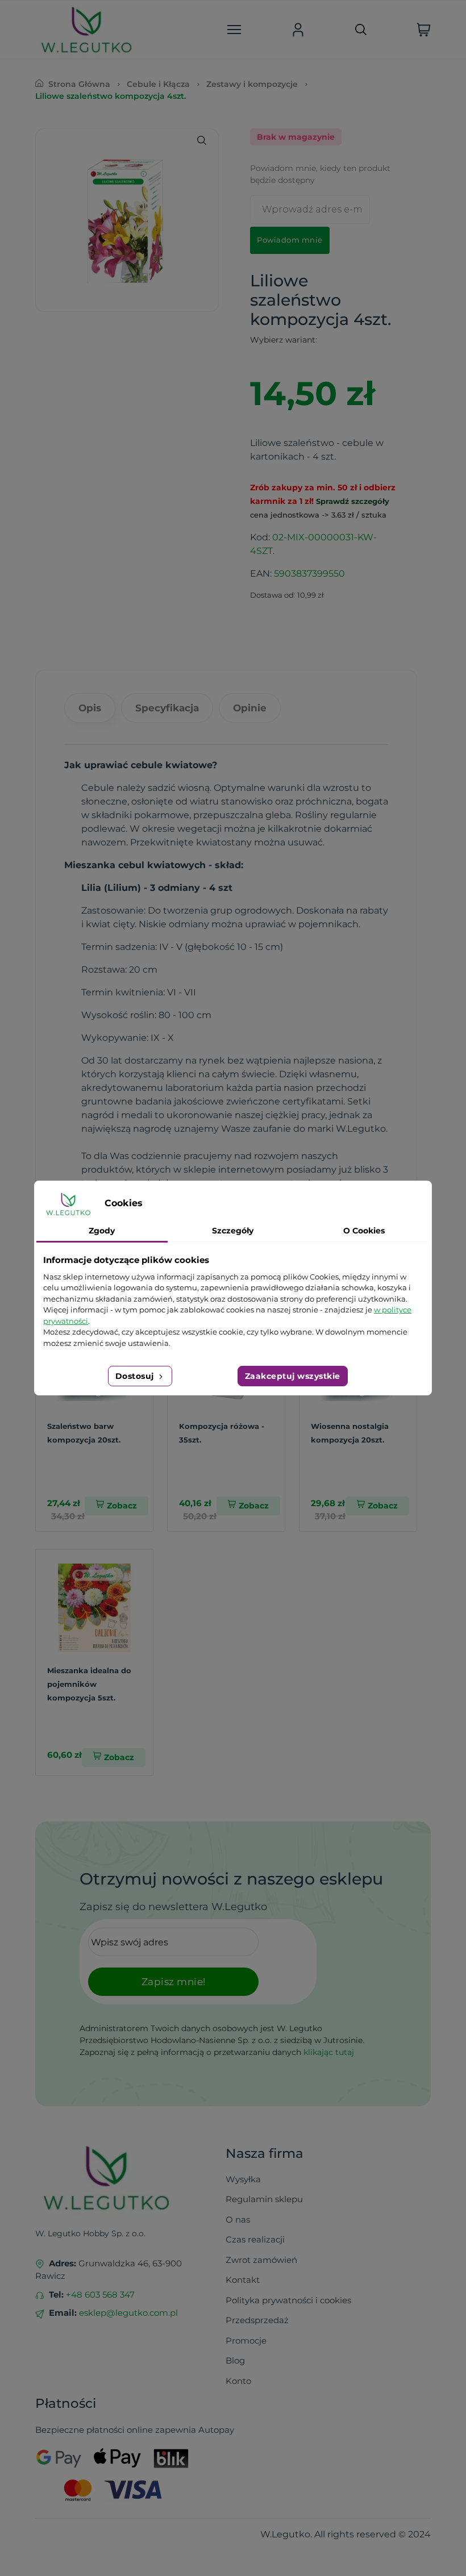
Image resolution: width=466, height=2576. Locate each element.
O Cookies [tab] (364, 1231)
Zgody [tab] (102, 1231)
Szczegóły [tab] (233, 1231)
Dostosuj (136, 1376)
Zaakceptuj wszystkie (293, 1376)
